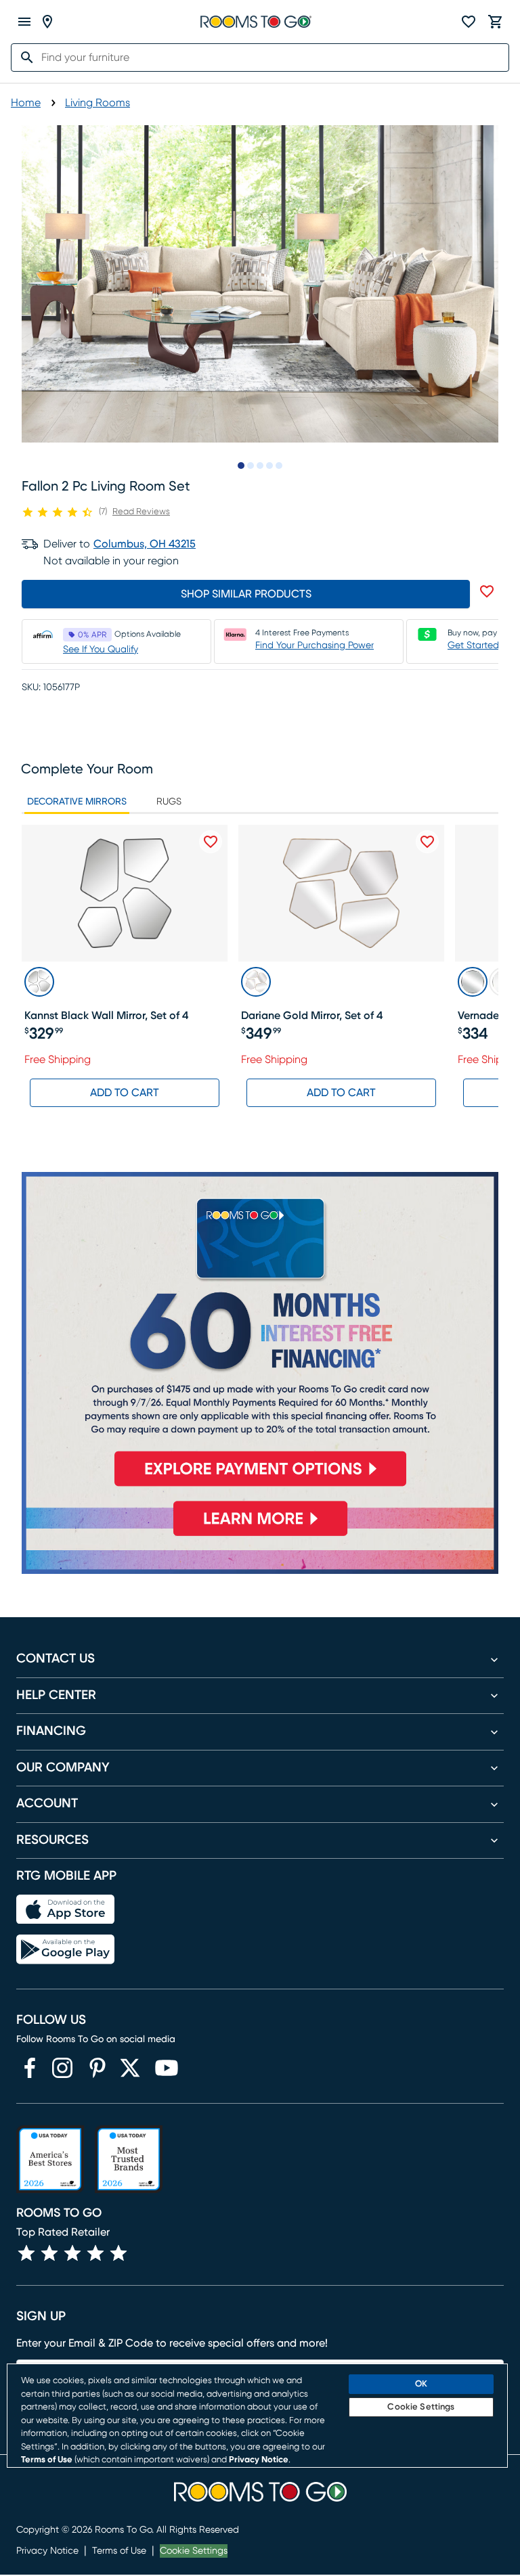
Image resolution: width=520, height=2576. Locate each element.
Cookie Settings (194, 2551)
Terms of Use (119, 2551)
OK (421, 2384)
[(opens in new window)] (30, 2068)
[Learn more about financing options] (260, 1536)
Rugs (169, 802)
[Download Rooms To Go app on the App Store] (65, 1910)
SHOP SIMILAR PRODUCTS (246, 594)
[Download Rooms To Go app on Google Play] (65, 1949)
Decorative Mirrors (77, 802)
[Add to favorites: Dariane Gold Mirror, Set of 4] (427, 842)
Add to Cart (125, 1093)
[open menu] (24, 22)
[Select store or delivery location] (47, 22)
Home (26, 103)
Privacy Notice (47, 2551)
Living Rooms (97, 103)
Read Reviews (141, 512)
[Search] (23, 58)
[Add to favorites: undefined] (487, 591)
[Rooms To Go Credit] (260, 1335)
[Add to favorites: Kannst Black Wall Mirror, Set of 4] (211, 842)
